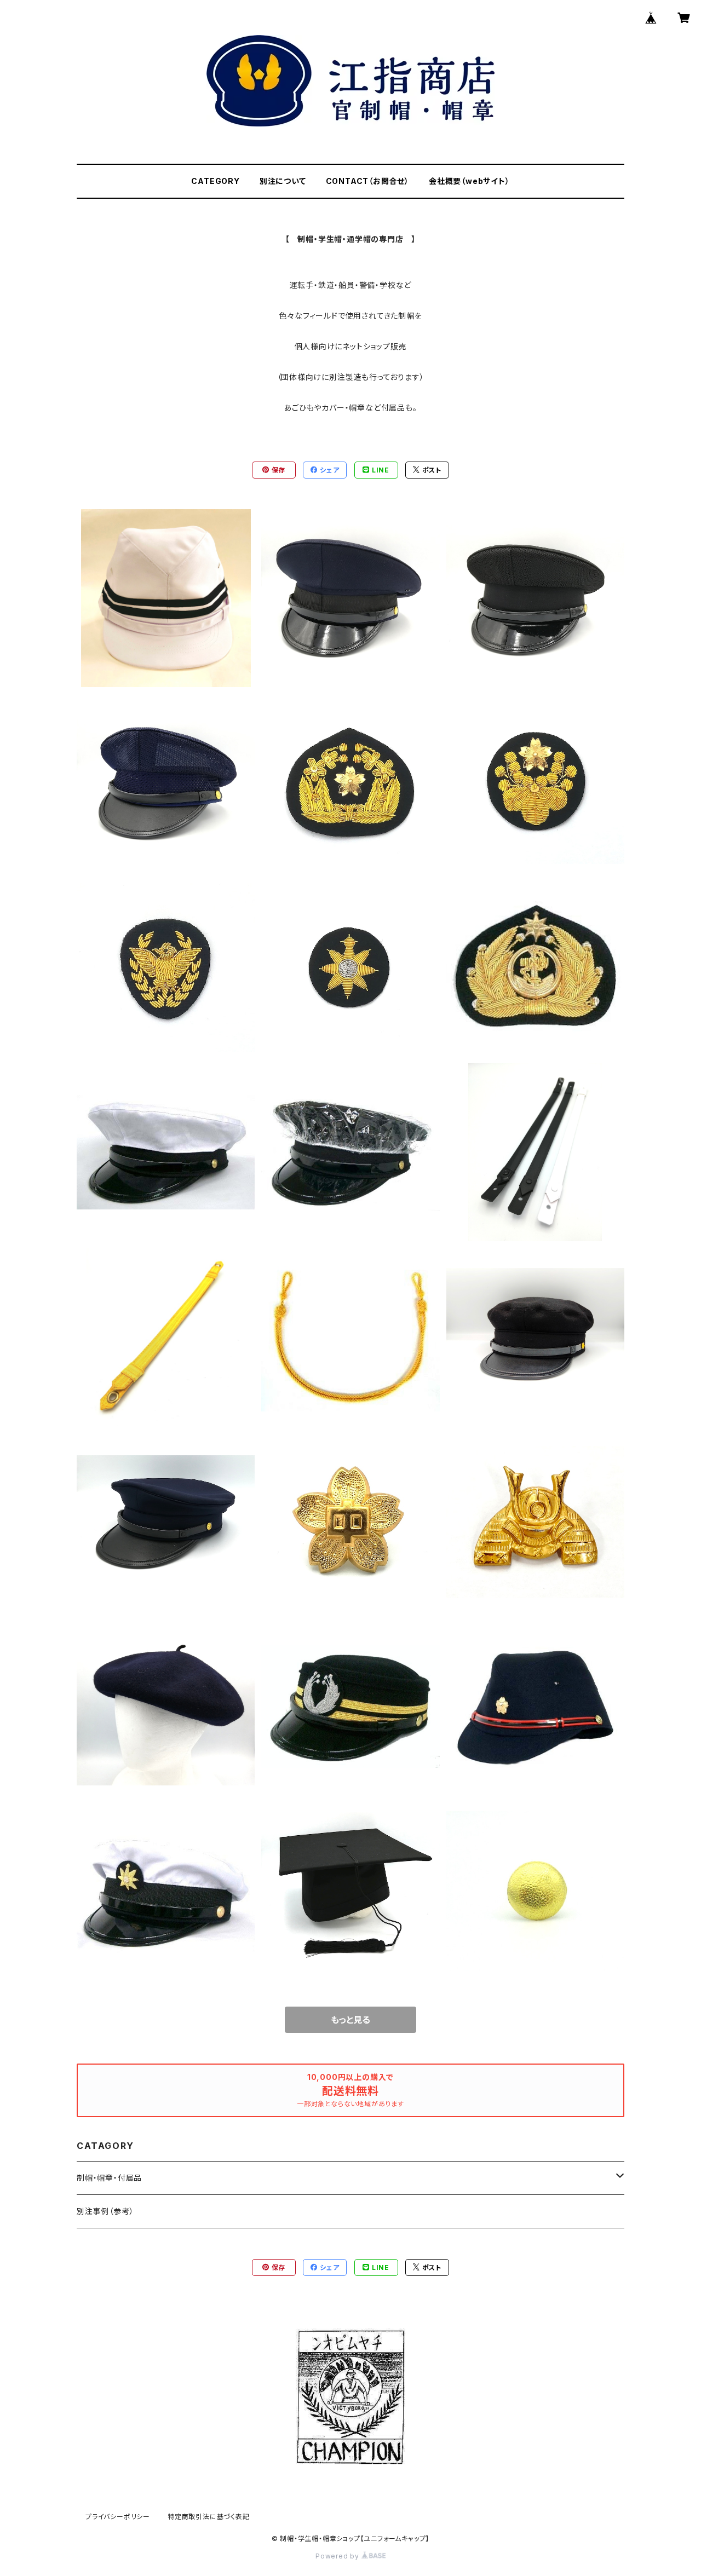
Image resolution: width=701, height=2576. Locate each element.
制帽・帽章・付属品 (109, 2178)
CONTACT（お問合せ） (367, 181)
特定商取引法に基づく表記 (209, 2517)
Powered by (338, 2556)
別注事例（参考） (105, 2211)
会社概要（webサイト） (469, 181)
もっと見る (350, 2020)
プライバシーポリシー (118, 2517)
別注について (283, 181)
